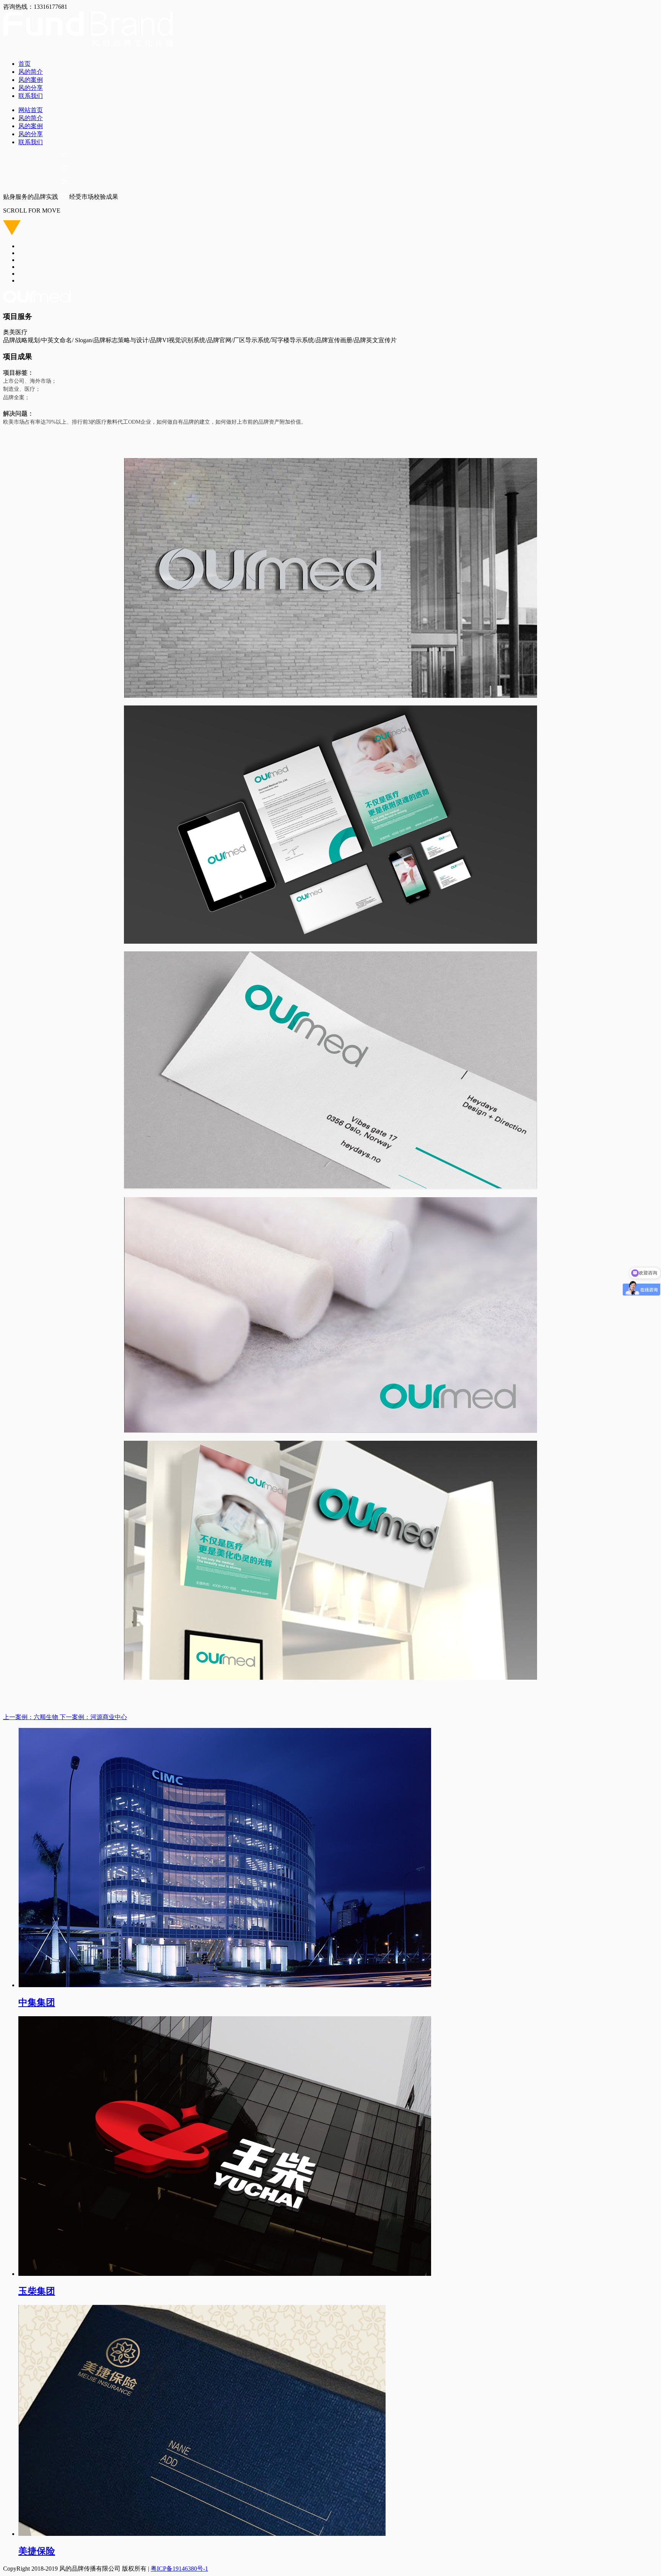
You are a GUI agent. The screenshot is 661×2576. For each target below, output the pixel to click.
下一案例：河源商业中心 (93, 1717)
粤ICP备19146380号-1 (179, 2569)
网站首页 (31, 110)
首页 (24, 64)
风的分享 (31, 88)
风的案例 (31, 80)
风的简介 (31, 72)
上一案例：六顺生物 (31, 1717)
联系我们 (31, 96)
